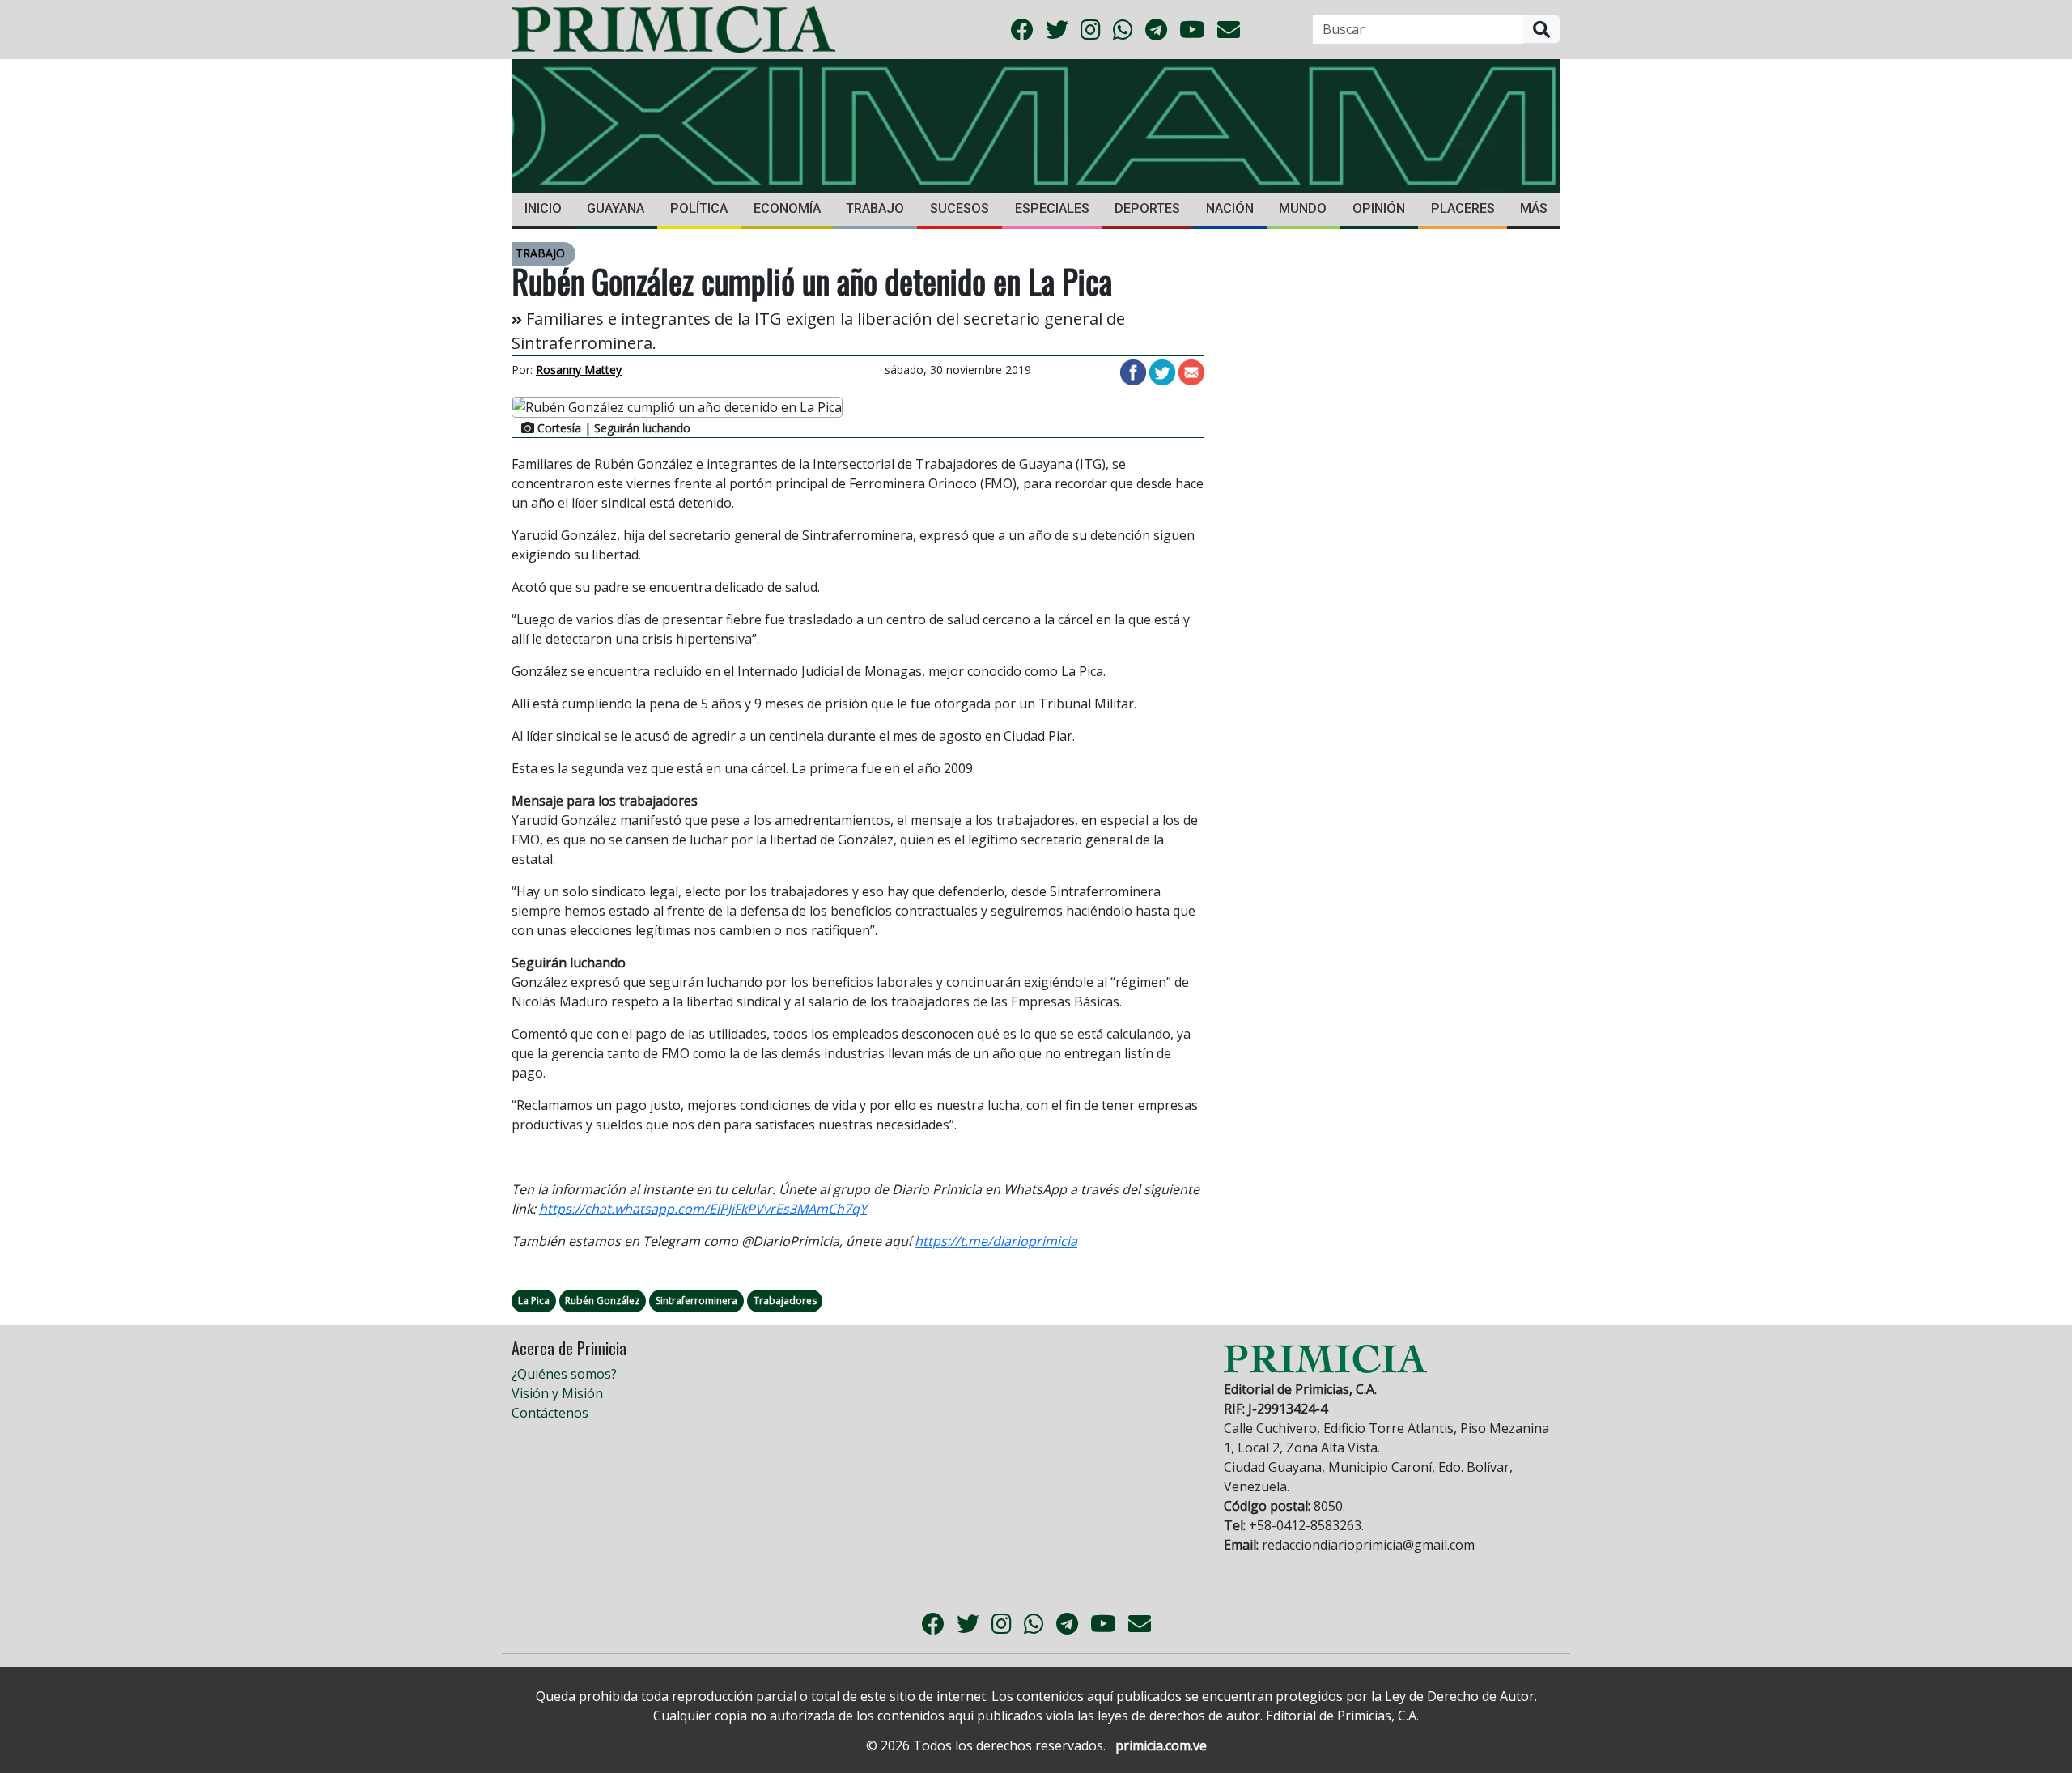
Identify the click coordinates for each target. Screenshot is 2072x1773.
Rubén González (602, 1301)
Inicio (543, 208)
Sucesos (960, 208)
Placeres (1463, 208)
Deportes (1147, 208)
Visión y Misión (557, 1393)
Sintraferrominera (696, 1301)
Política (699, 208)
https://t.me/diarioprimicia (996, 1241)
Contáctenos (550, 1413)
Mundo (1303, 208)
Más (1534, 208)
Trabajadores (785, 1301)
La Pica (534, 1301)
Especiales (1052, 208)
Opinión (1379, 208)
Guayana (616, 208)
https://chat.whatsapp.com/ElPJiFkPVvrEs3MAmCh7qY (703, 1209)
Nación (1230, 208)
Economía (787, 208)
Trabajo (875, 208)
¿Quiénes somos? (564, 1374)
